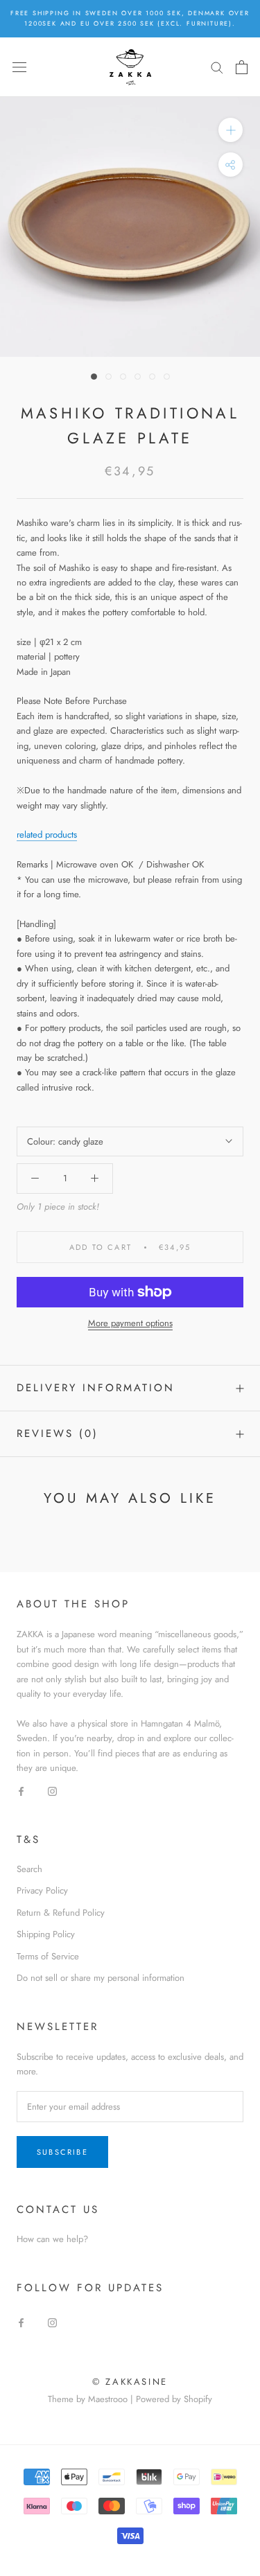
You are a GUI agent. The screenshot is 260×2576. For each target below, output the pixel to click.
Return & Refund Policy (61, 1913)
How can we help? (52, 2239)
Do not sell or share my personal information (101, 1978)
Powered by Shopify (174, 2399)
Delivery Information (96, 1388)
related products (47, 835)
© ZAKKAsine (130, 2382)
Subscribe (62, 2152)
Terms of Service (48, 1956)
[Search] (217, 67)
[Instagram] (52, 1791)
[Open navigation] (19, 67)
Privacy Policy (42, 1890)
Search (29, 1869)
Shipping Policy (46, 1934)
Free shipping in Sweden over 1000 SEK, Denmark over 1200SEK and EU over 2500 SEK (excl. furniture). (130, 18)
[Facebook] (21, 1791)
